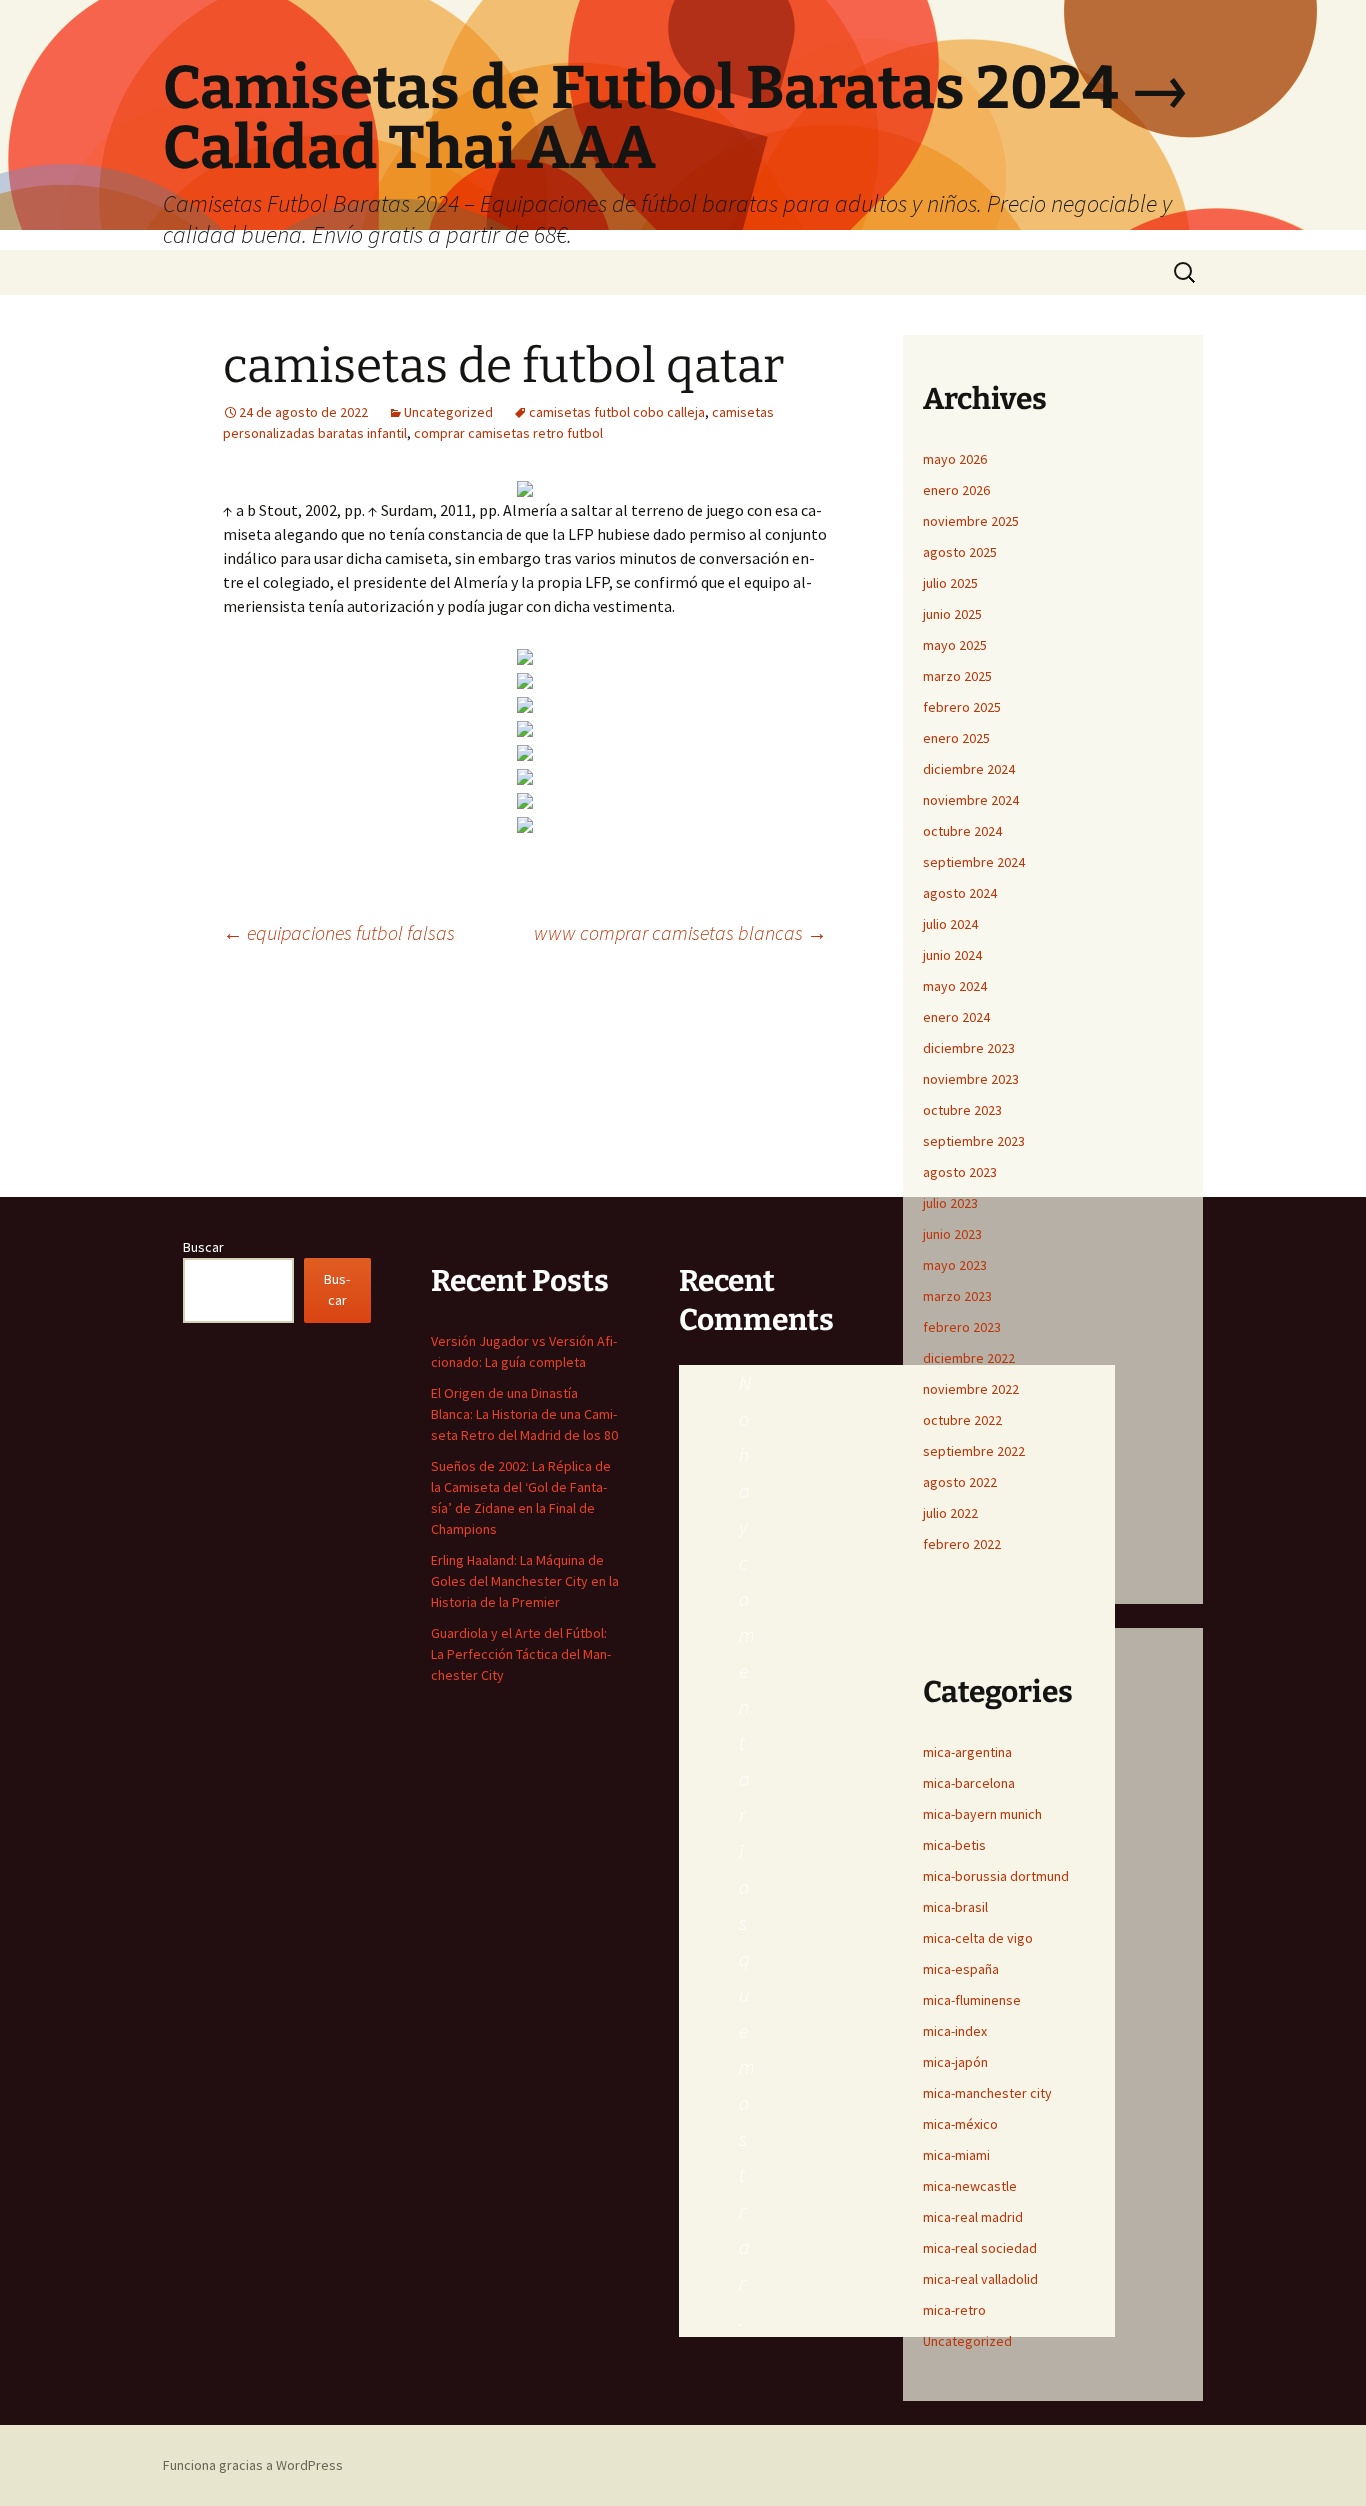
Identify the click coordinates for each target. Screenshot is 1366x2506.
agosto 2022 (960, 1482)
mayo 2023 (955, 1265)
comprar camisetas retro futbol (508, 433)
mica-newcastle (970, 2186)
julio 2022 (950, 1513)
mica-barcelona (969, 1783)
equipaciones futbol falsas (339, 932)
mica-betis (954, 1845)
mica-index (955, 2031)
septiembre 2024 (974, 862)
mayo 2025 (955, 645)
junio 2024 (952, 955)
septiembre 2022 (974, 1451)
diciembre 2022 (969, 1358)
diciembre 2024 (969, 769)
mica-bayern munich (982, 1814)
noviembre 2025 (971, 521)
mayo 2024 (955, 986)
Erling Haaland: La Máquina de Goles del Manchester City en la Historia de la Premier (525, 1581)
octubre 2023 (962, 1110)
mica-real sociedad (980, 2248)
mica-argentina (967, 1752)
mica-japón (955, 2062)
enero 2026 (956, 490)
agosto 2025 (960, 552)
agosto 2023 (960, 1172)
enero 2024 (956, 1017)
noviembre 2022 (971, 1389)
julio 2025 (950, 583)
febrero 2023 (962, 1327)
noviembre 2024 (971, 800)
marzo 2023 (957, 1296)
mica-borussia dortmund (996, 1876)
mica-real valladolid (980, 2279)
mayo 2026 (955, 459)
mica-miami (956, 2155)
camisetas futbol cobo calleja (617, 412)
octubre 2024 (962, 831)
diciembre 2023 (969, 1048)
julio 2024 (950, 924)
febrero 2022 (962, 1544)
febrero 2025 (962, 707)
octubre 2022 (962, 1420)
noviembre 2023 (971, 1079)
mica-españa (961, 1969)
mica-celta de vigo (978, 1938)
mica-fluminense (972, 2000)
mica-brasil (955, 1907)
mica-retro (954, 2310)
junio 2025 (952, 614)
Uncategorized (448, 412)
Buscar (203, 1247)
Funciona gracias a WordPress (253, 2465)
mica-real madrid (973, 2217)
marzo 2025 (957, 676)
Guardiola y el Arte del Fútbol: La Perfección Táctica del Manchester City (521, 1654)
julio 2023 (950, 1203)
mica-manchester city (987, 2093)
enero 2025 (956, 738)
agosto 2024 (960, 893)
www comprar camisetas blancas (680, 932)
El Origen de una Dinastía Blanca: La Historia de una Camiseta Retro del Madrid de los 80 (524, 1414)
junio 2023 (952, 1234)
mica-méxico (960, 2124)
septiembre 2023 (974, 1141)
